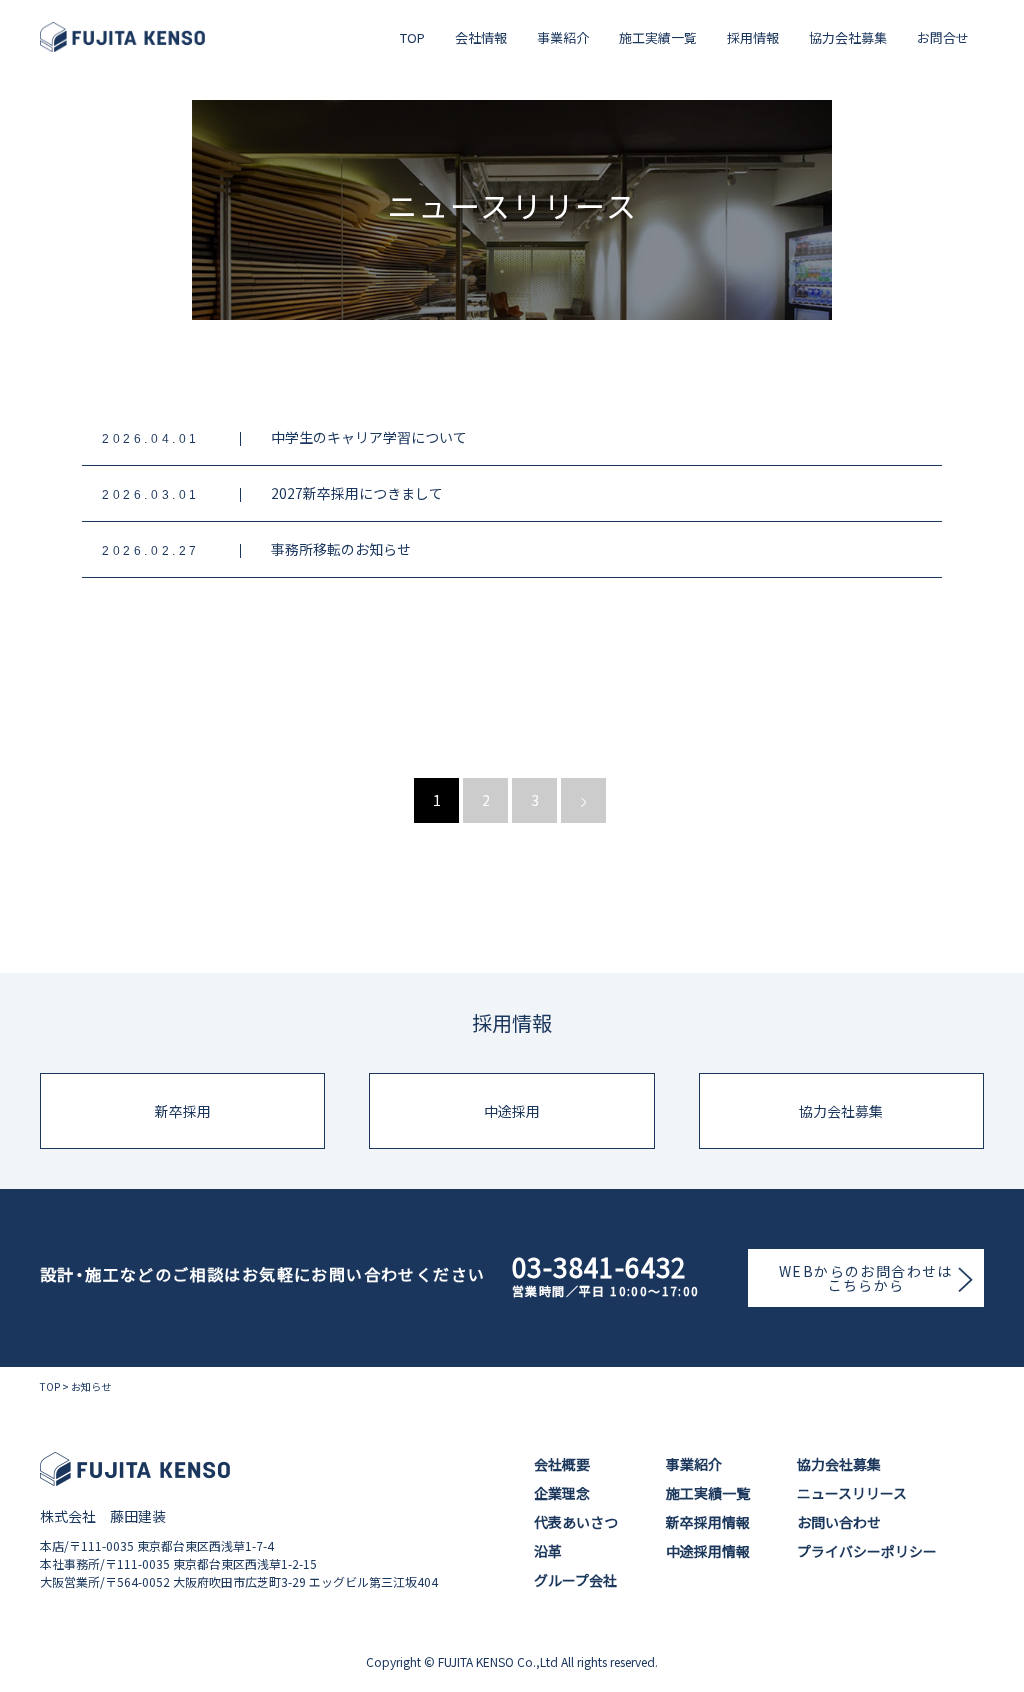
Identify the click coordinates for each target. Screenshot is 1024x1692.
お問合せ (943, 37)
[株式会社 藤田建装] (122, 37)
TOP (412, 37)
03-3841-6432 (599, 1267)
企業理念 (562, 1493)
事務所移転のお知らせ (341, 549)
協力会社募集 (848, 37)
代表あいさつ (576, 1522)
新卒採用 (183, 1111)
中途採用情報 (708, 1551)
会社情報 (481, 37)
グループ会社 (575, 1580)
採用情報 (753, 37)
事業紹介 (563, 37)
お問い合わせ (839, 1522)
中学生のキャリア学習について (369, 437)
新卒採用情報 (708, 1522)
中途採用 (512, 1111)
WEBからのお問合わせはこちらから (866, 1278)
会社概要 (562, 1464)
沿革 (548, 1551)
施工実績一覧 (658, 37)
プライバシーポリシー (867, 1551)
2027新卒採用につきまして (357, 493)
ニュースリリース (852, 1493)
